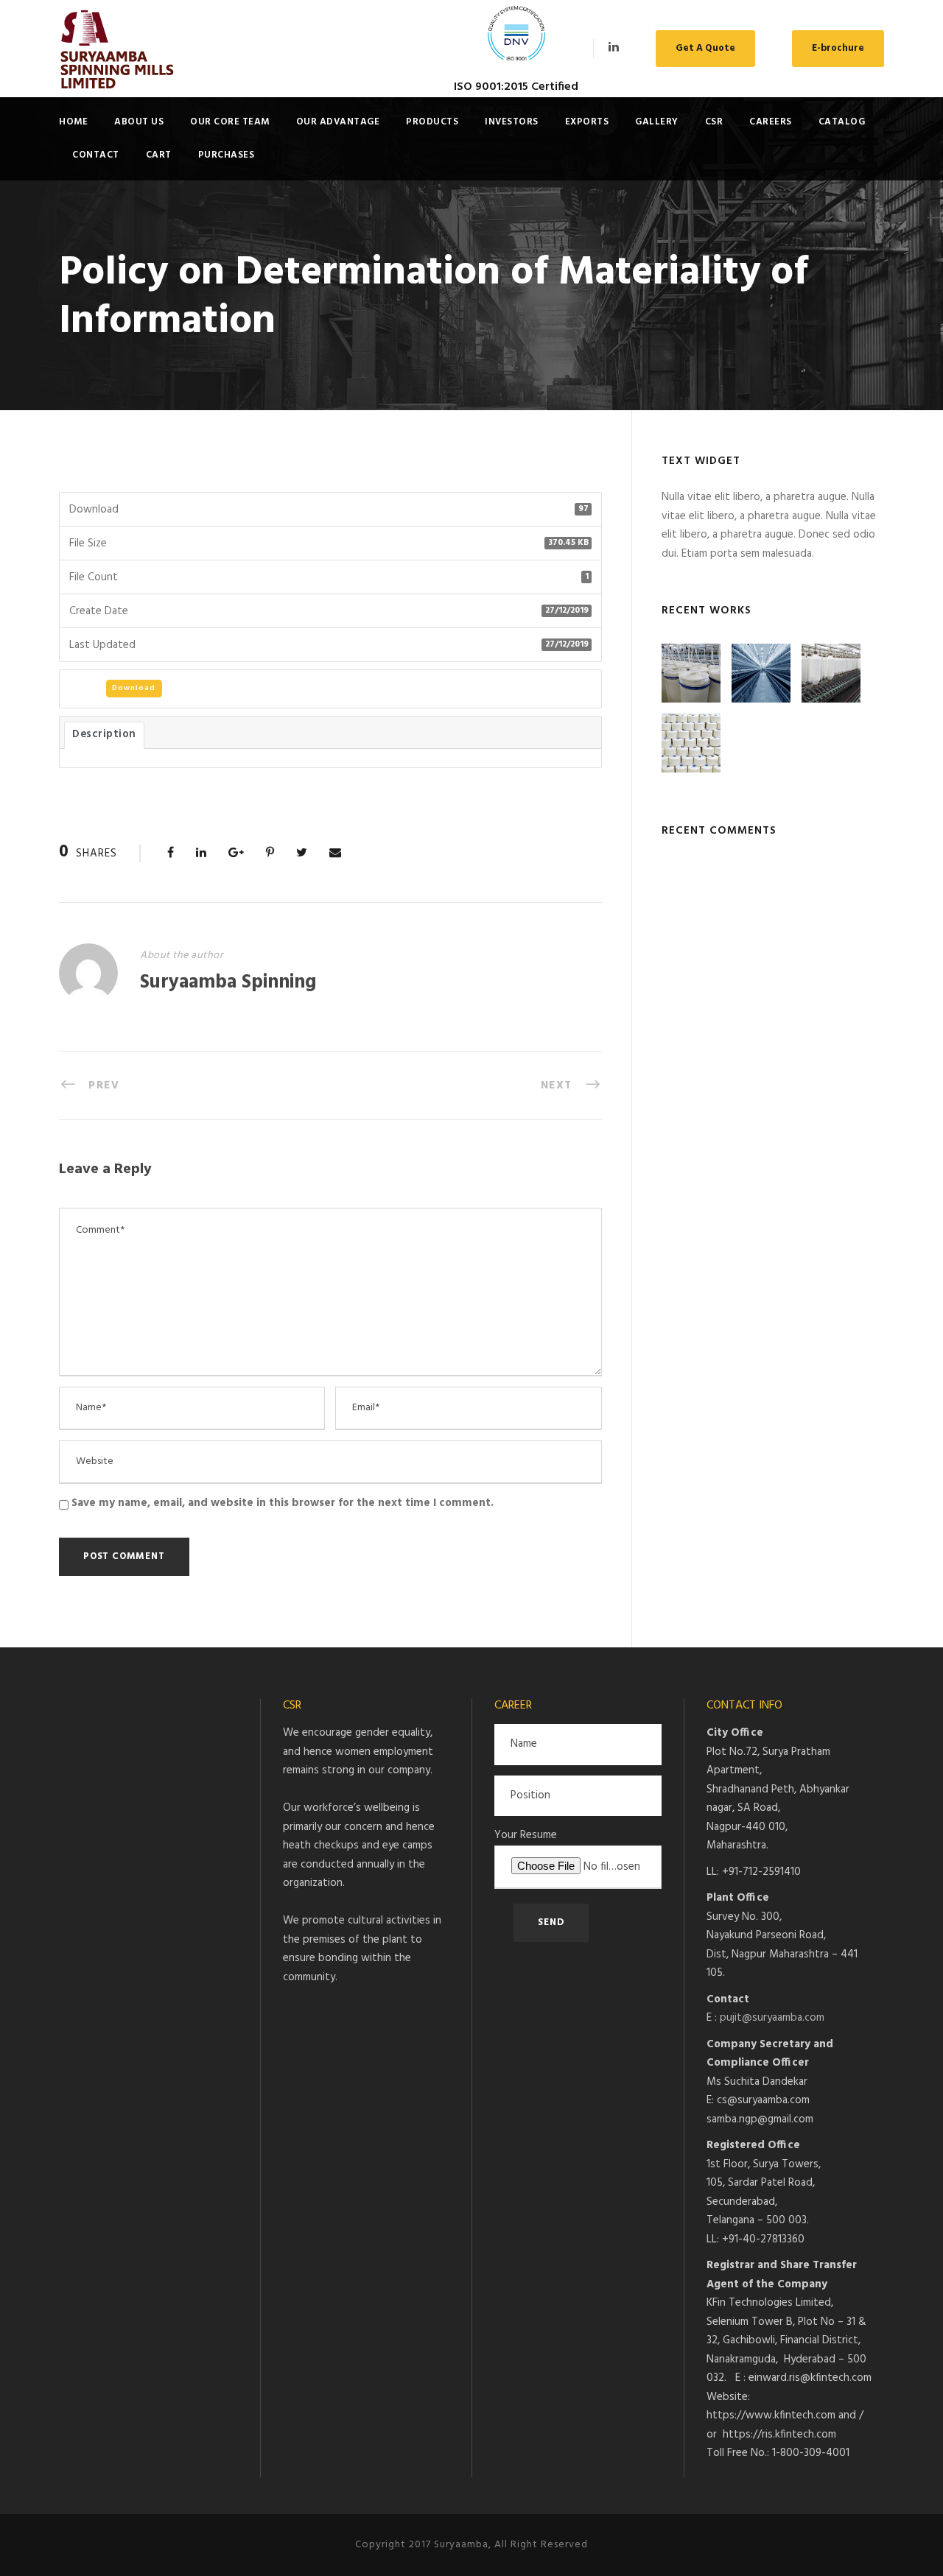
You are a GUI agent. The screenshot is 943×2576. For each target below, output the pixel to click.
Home (73, 122)
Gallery (657, 122)
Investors (512, 122)
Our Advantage (338, 122)
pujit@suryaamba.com (772, 2018)
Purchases (227, 155)
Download (134, 688)
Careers (771, 122)
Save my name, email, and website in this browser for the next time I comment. (283, 1503)
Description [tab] (104, 735)
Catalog (842, 122)
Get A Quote (705, 48)
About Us (139, 122)
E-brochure (838, 48)
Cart (159, 155)
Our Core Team (230, 122)
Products (432, 122)
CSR (714, 122)
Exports (587, 122)
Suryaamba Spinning (228, 983)
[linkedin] (614, 48)
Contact (96, 155)
